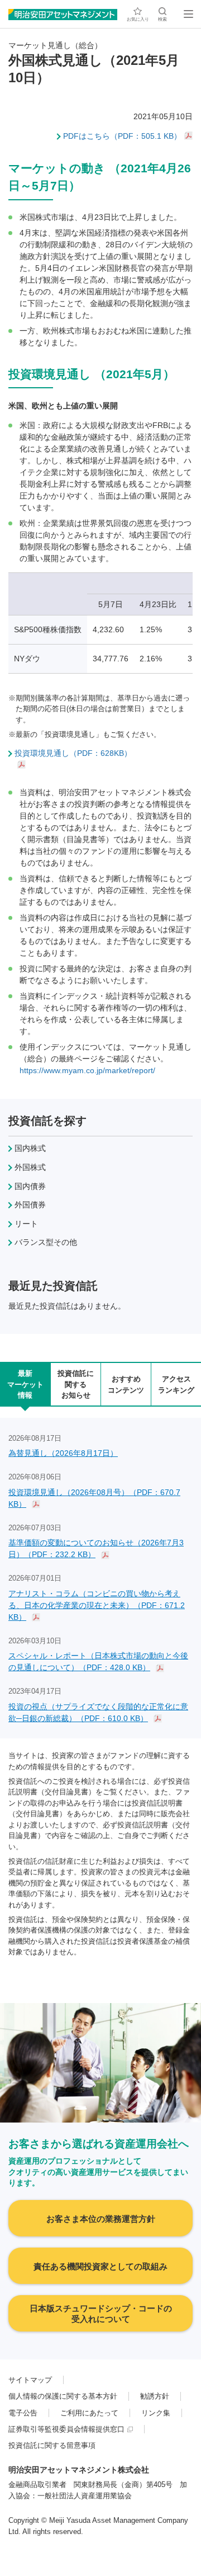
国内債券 (30, 1186)
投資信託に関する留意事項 (52, 2445)
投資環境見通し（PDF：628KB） (73, 753)
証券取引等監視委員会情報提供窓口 (66, 2429)
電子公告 (23, 2413)
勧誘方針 (155, 2396)
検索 (162, 19)
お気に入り (138, 19)
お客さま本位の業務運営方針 (101, 2219)
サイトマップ (30, 2380)
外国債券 (30, 1205)
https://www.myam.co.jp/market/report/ (87, 1070)
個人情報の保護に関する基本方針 (63, 2396)
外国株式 (30, 1167)
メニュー (188, 14)
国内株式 (30, 1148)
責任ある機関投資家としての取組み (100, 2266)
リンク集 (156, 2413)
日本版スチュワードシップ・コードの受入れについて (101, 2314)
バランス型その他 (46, 1242)
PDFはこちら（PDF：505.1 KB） (122, 136)
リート (26, 1224)
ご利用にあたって (89, 2413)
